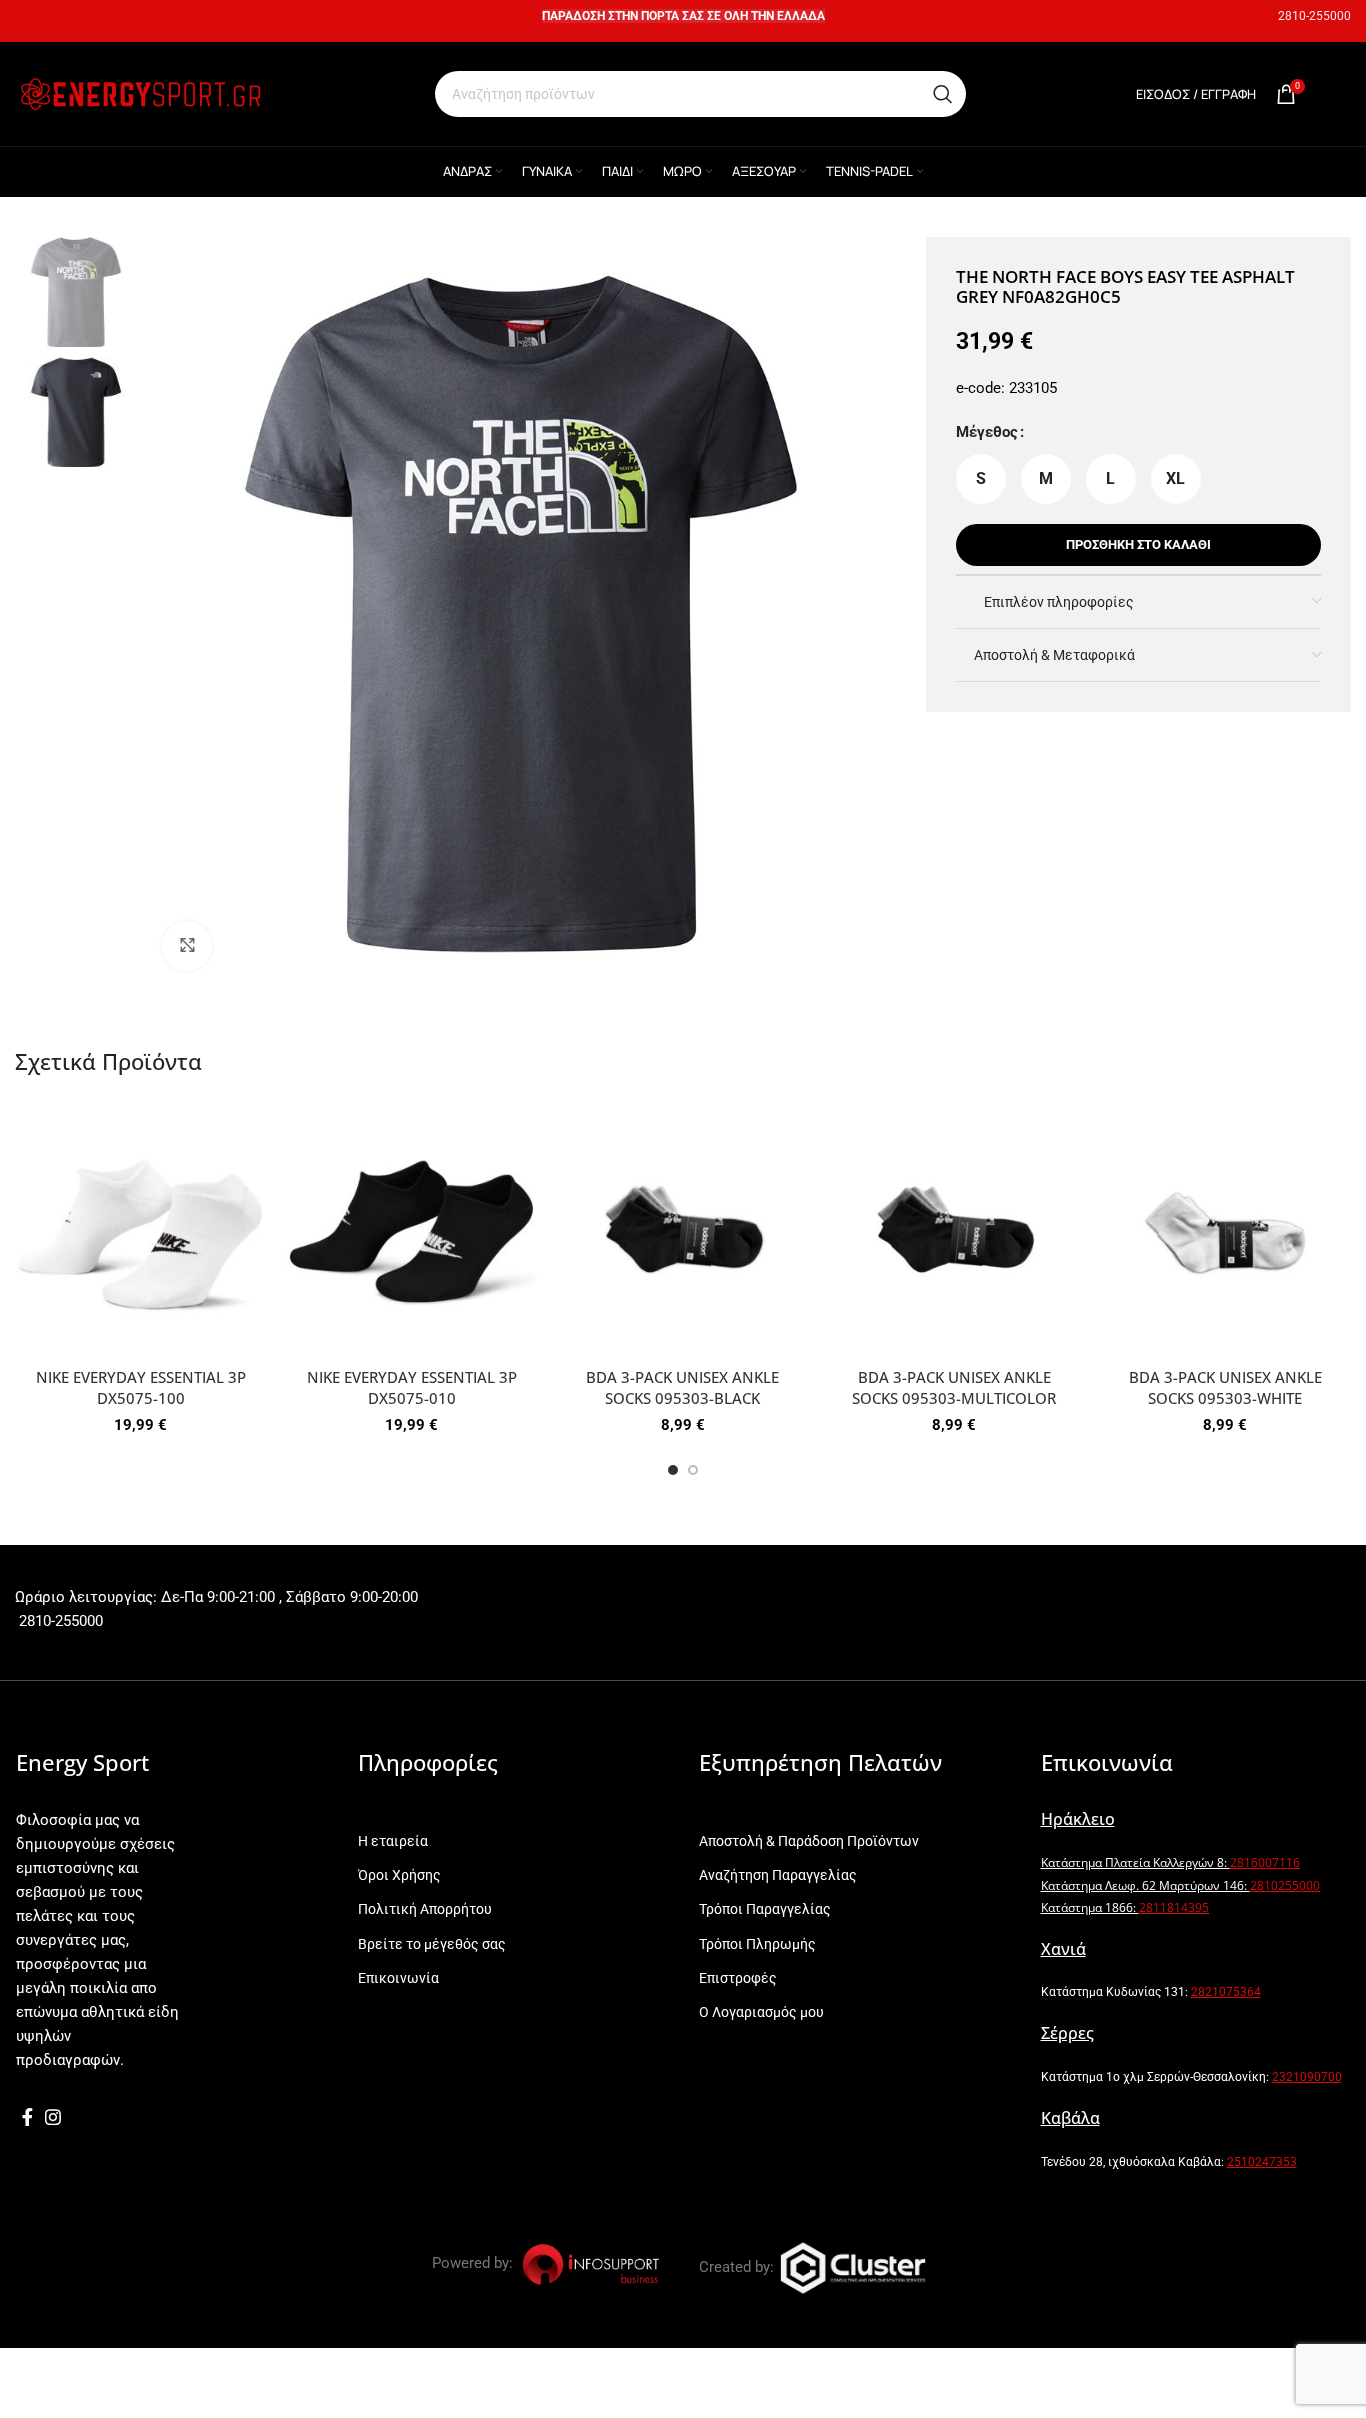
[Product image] (140, 1232)
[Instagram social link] (53, 2117)
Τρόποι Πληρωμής (757, 1944)
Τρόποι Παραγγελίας (765, 1909)
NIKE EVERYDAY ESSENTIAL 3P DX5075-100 (141, 1387)
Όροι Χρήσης (399, 1875)
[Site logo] (140, 93)
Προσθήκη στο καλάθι (1138, 544)
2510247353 (1262, 2162)
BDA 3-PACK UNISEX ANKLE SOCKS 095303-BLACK (682, 1387)
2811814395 (1174, 1907)
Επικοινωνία (398, 1978)
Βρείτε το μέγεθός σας (432, 1944)
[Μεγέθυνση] (187, 946)
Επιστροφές (738, 1978)
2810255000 (1285, 1885)
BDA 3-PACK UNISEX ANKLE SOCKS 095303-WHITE (1225, 1387)
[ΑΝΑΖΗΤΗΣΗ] (943, 94)
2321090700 (1307, 2077)
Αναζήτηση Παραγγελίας (778, 1875)
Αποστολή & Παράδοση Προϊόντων (809, 1841)
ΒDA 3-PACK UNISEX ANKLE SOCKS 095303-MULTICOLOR (954, 1387)
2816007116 (1265, 1862)
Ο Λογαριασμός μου (761, 2012)
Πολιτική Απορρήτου (425, 1909)
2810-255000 (1314, 16)
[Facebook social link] (27, 2117)
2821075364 (1226, 1992)
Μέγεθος (987, 432)
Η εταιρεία (393, 1841)
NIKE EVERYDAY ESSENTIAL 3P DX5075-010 (412, 1387)
